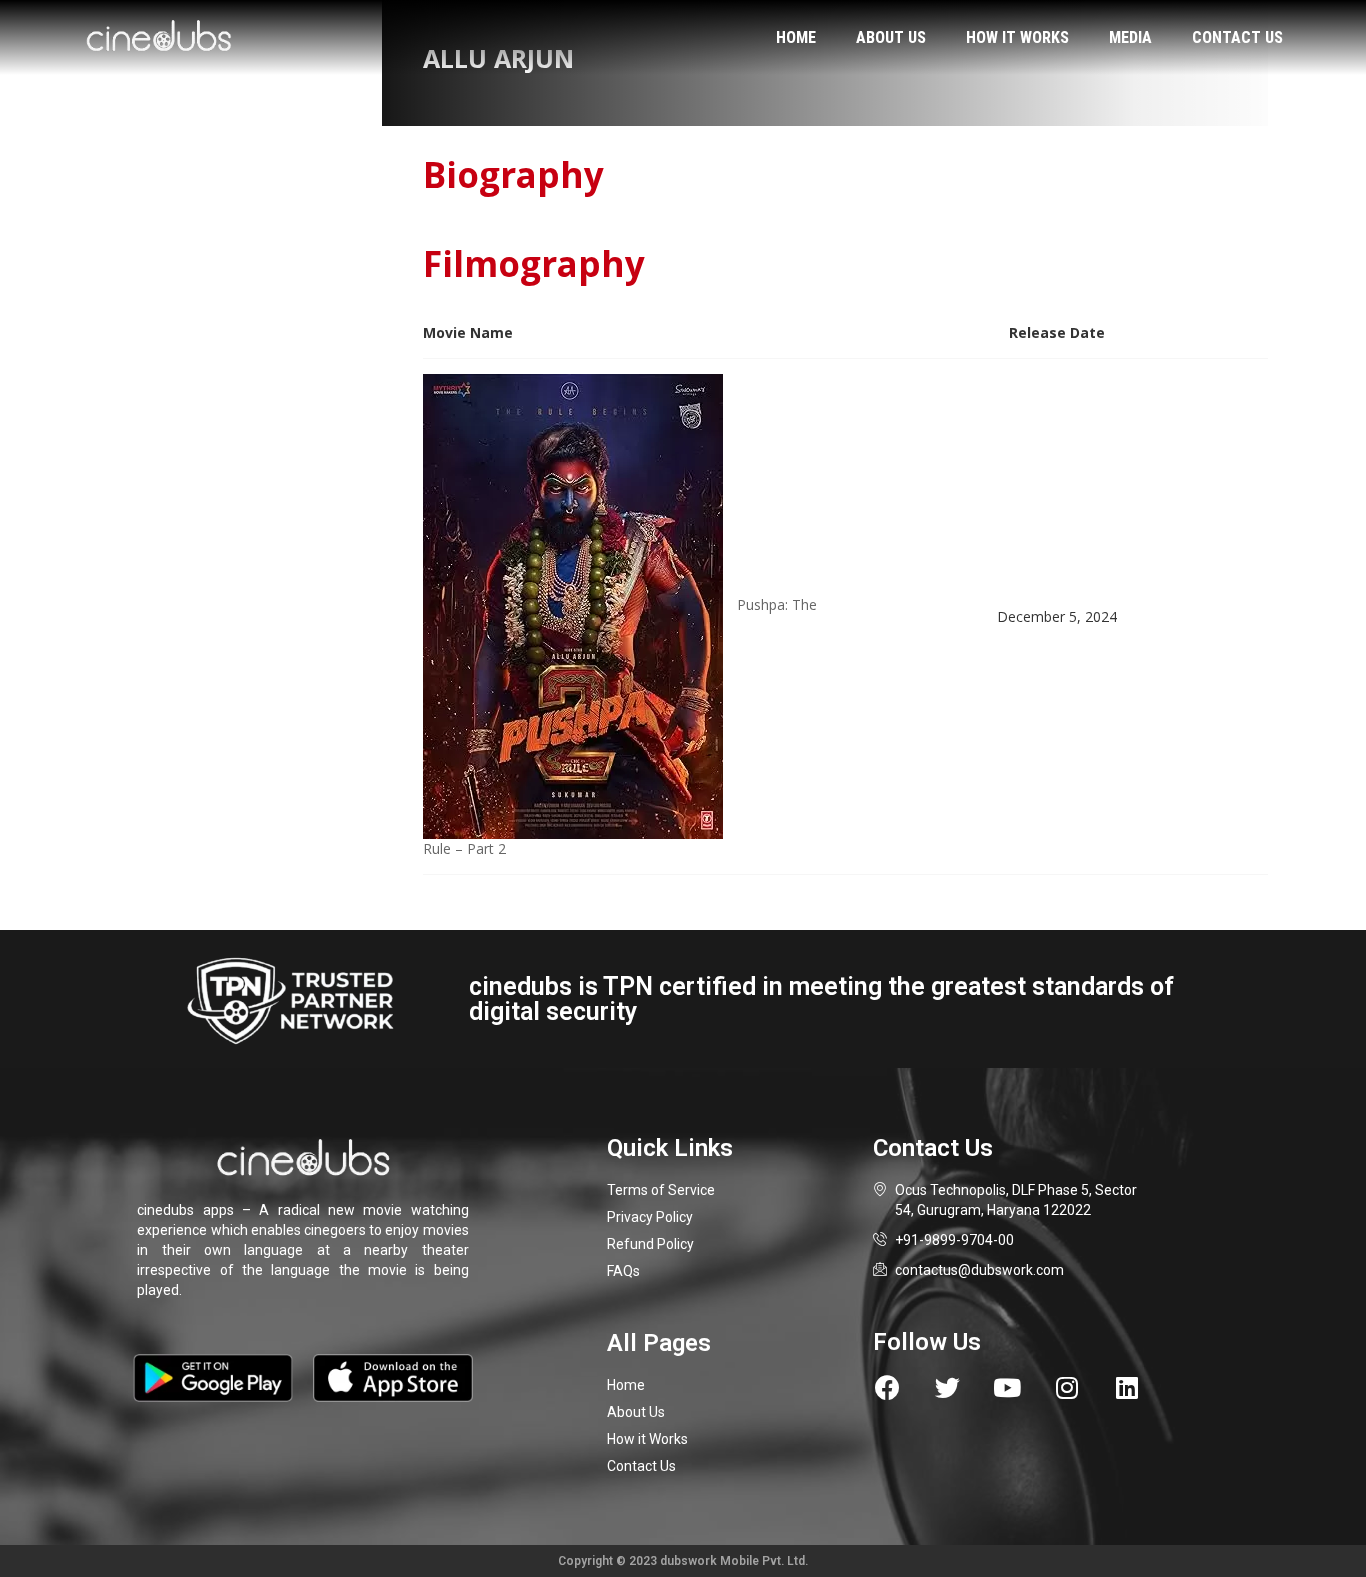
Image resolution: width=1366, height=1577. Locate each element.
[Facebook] (887, 1387)
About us (891, 37)
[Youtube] (1007, 1387)
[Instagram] (1067, 1387)
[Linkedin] (1127, 1387)
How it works (1017, 37)
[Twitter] (947, 1387)
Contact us (1237, 37)
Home (796, 37)
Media (1130, 37)
